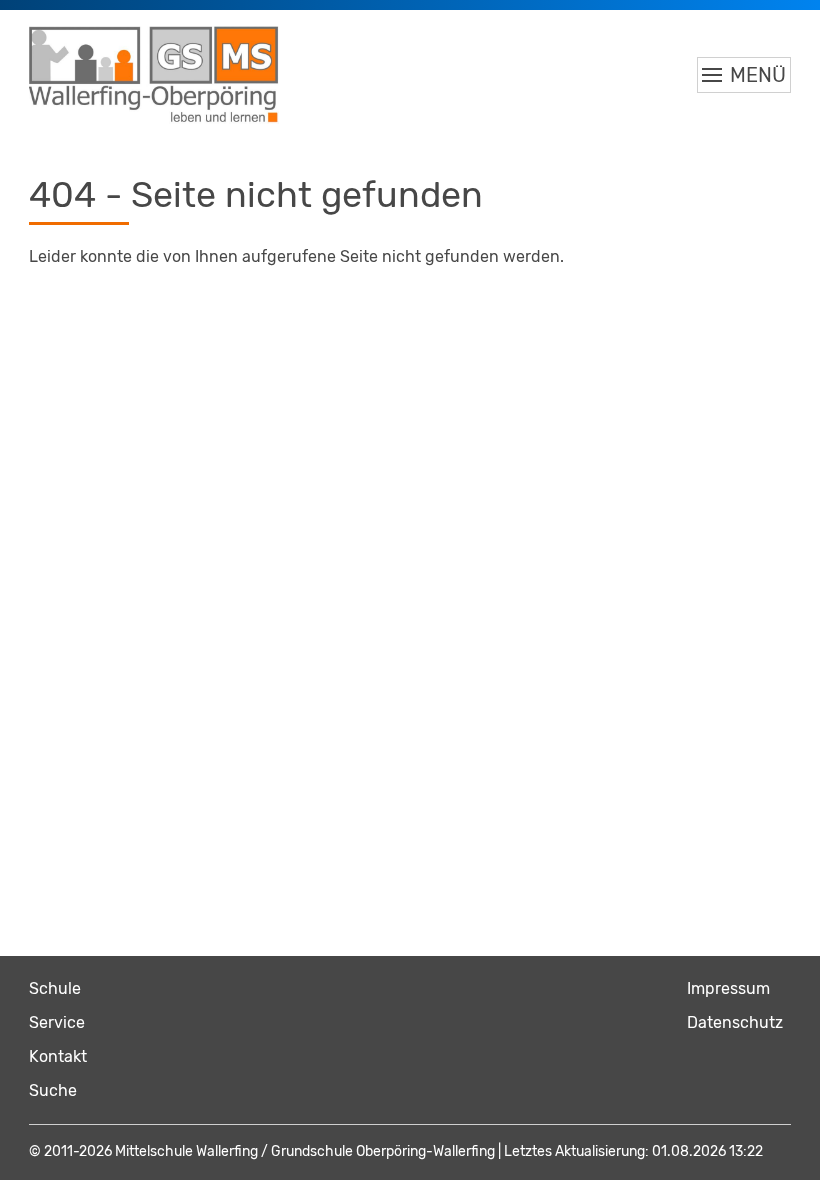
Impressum (728, 988)
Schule (55, 988)
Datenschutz (735, 1022)
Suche (53, 1090)
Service (57, 1022)
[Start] (154, 75)
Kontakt (58, 1056)
